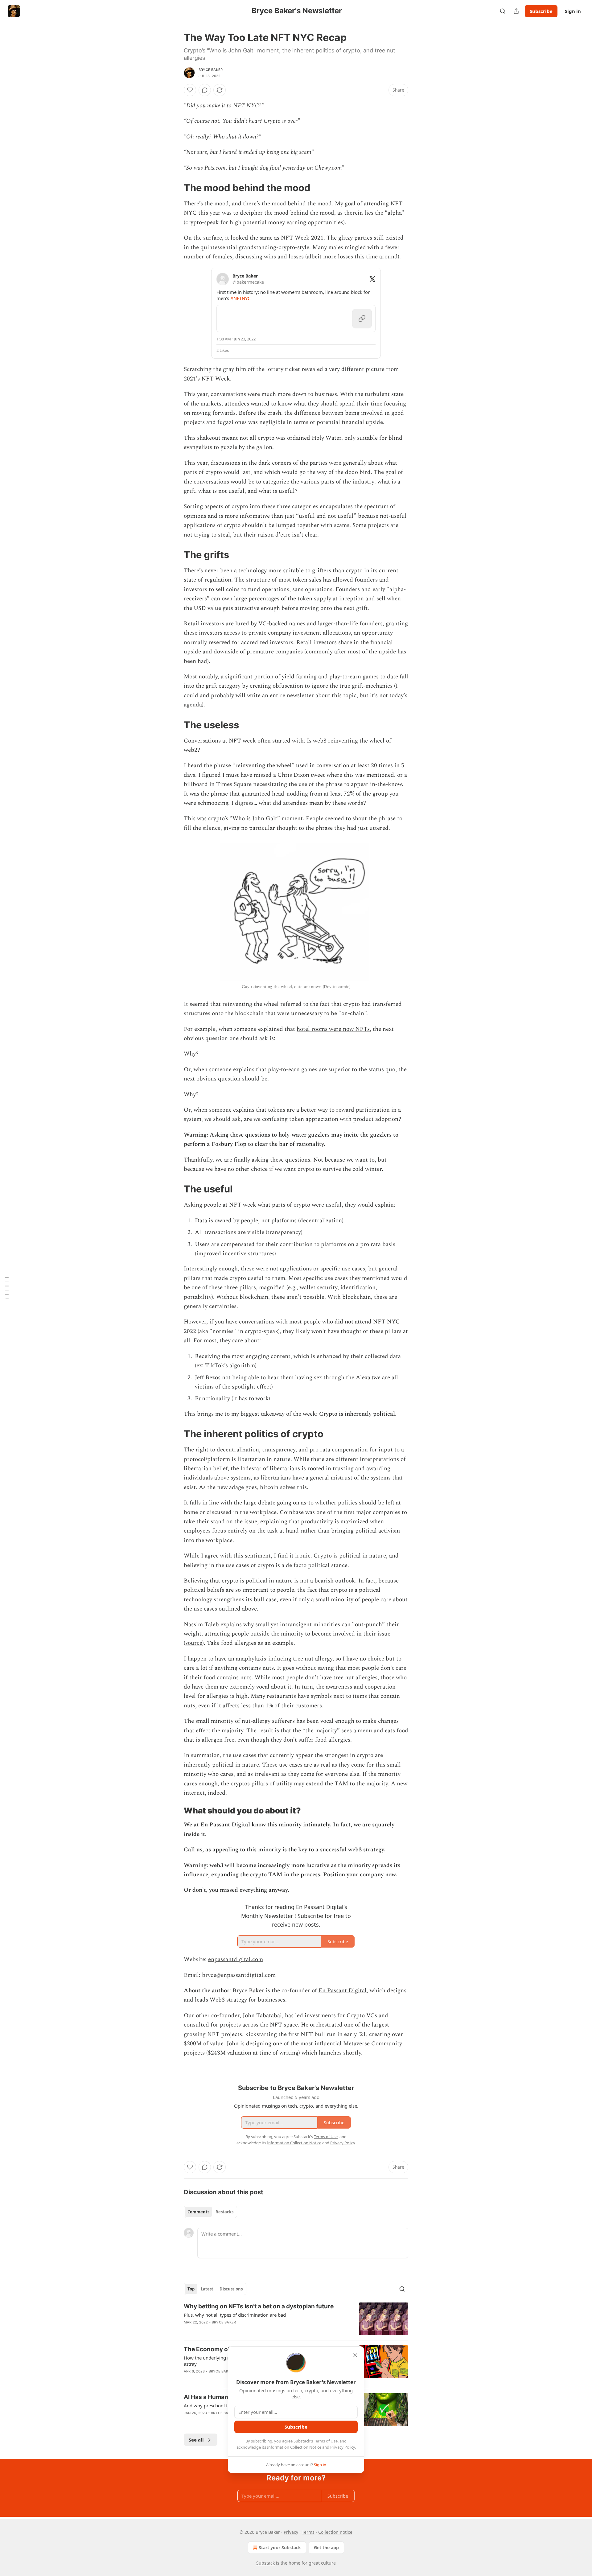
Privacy (291, 2532)
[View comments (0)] (205, 90)
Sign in (573, 11)
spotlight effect (252, 1387)
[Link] (175, 188)
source (194, 1643)
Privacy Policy (343, 2447)
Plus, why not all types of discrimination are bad (235, 2315)
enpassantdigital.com (236, 1959)
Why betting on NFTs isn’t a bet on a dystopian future (259, 2306)
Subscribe (541, 11)
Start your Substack (280, 2547)
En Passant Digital (343, 1991)
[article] (296, 2319)
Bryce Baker (211, 70)
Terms (308, 2532)
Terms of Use (326, 2441)
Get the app (326, 2547)
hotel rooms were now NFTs (333, 1029)
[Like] (190, 90)
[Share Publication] (516, 11)
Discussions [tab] (231, 2289)
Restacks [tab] (224, 2212)
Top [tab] (191, 2289)
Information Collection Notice (294, 2447)
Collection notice (335, 2532)
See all (196, 2440)
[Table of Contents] (7, 1288)
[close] (355, 2355)
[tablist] (210, 2212)
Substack (265, 2563)
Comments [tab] (198, 2212)
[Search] (503, 11)
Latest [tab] (207, 2289)
